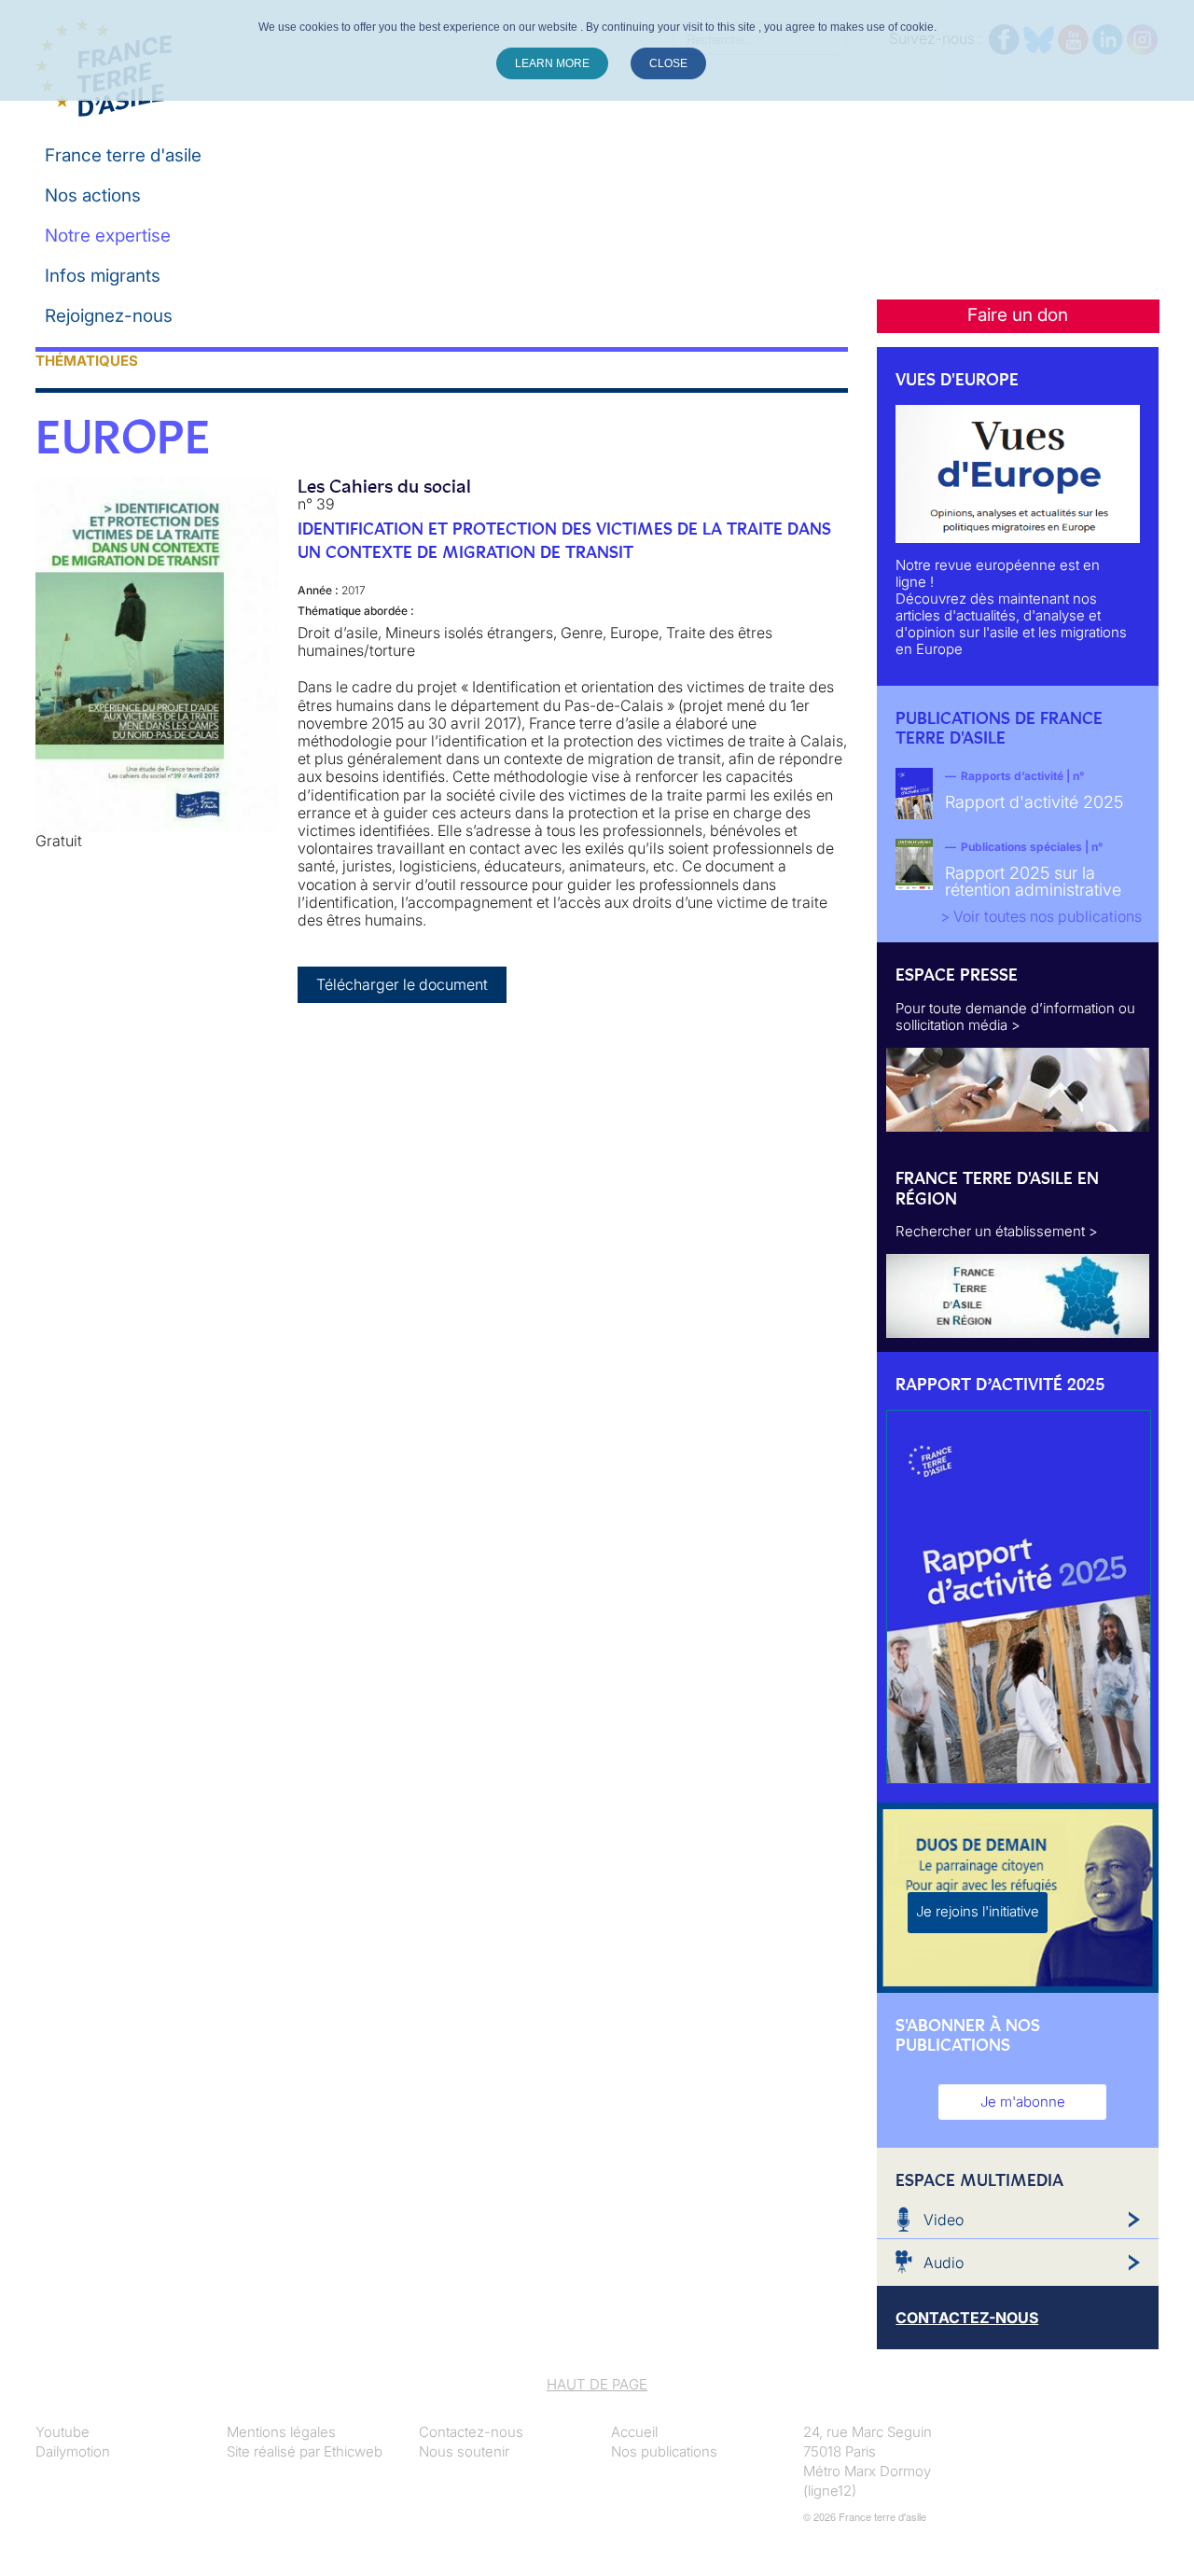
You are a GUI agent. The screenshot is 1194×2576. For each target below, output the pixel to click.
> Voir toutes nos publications (1041, 916)
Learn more (552, 63)
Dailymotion (73, 2451)
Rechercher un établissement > (997, 1231)
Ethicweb (353, 2451)
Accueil (634, 2432)
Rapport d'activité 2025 (1034, 802)
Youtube (62, 2432)
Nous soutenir (464, 2451)
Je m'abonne (1023, 2102)
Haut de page (597, 2384)
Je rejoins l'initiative (978, 1911)
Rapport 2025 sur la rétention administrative (1033, 881)
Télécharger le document (402, 984)
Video (944, 2220)
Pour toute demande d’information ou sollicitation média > (1015, 1016)
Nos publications (664, 2451)
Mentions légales (281, 2432)
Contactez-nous (471, 2432)
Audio (944, 2263)
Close (668, 63)
